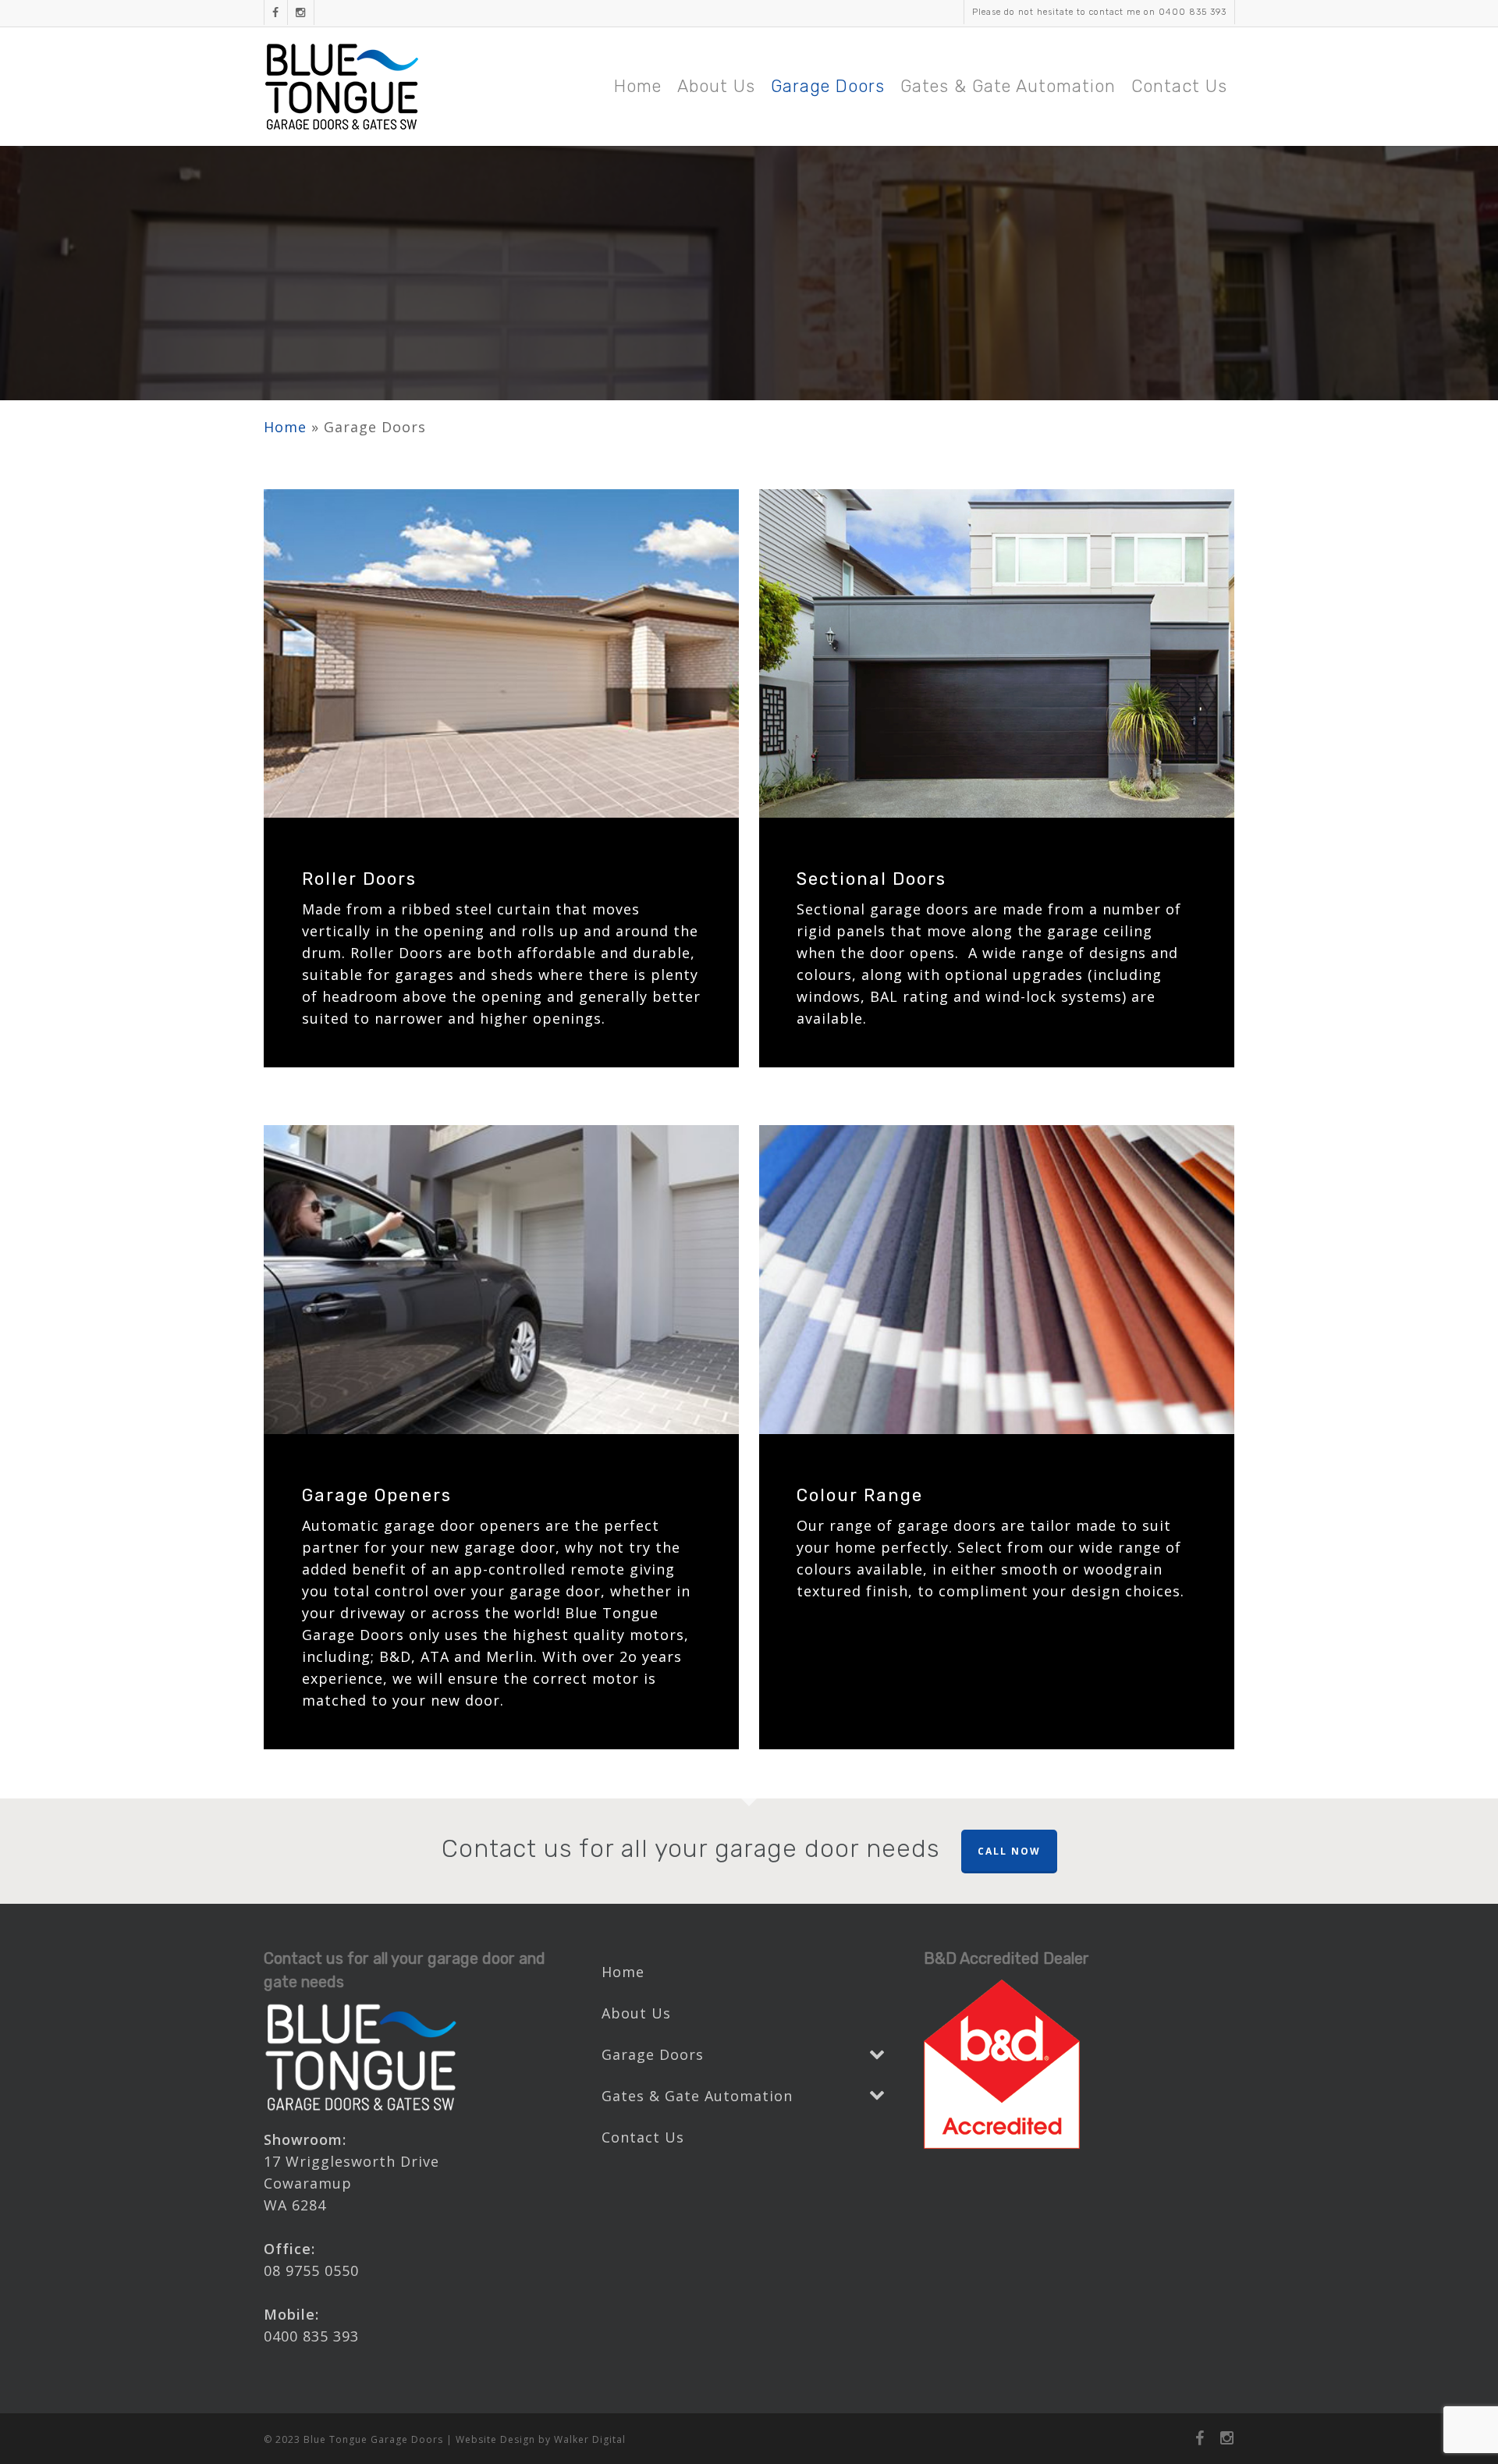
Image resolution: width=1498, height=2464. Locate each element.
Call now (1009, 1851)
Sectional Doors (871, 879)
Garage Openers (377, 1495)
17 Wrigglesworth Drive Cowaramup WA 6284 (351, 2183)
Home (285, 427)
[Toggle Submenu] (877, 2055)
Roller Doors (359, 879)
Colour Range (860, 1495)
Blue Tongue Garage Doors (373, 2439)
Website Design (495, 2439)
